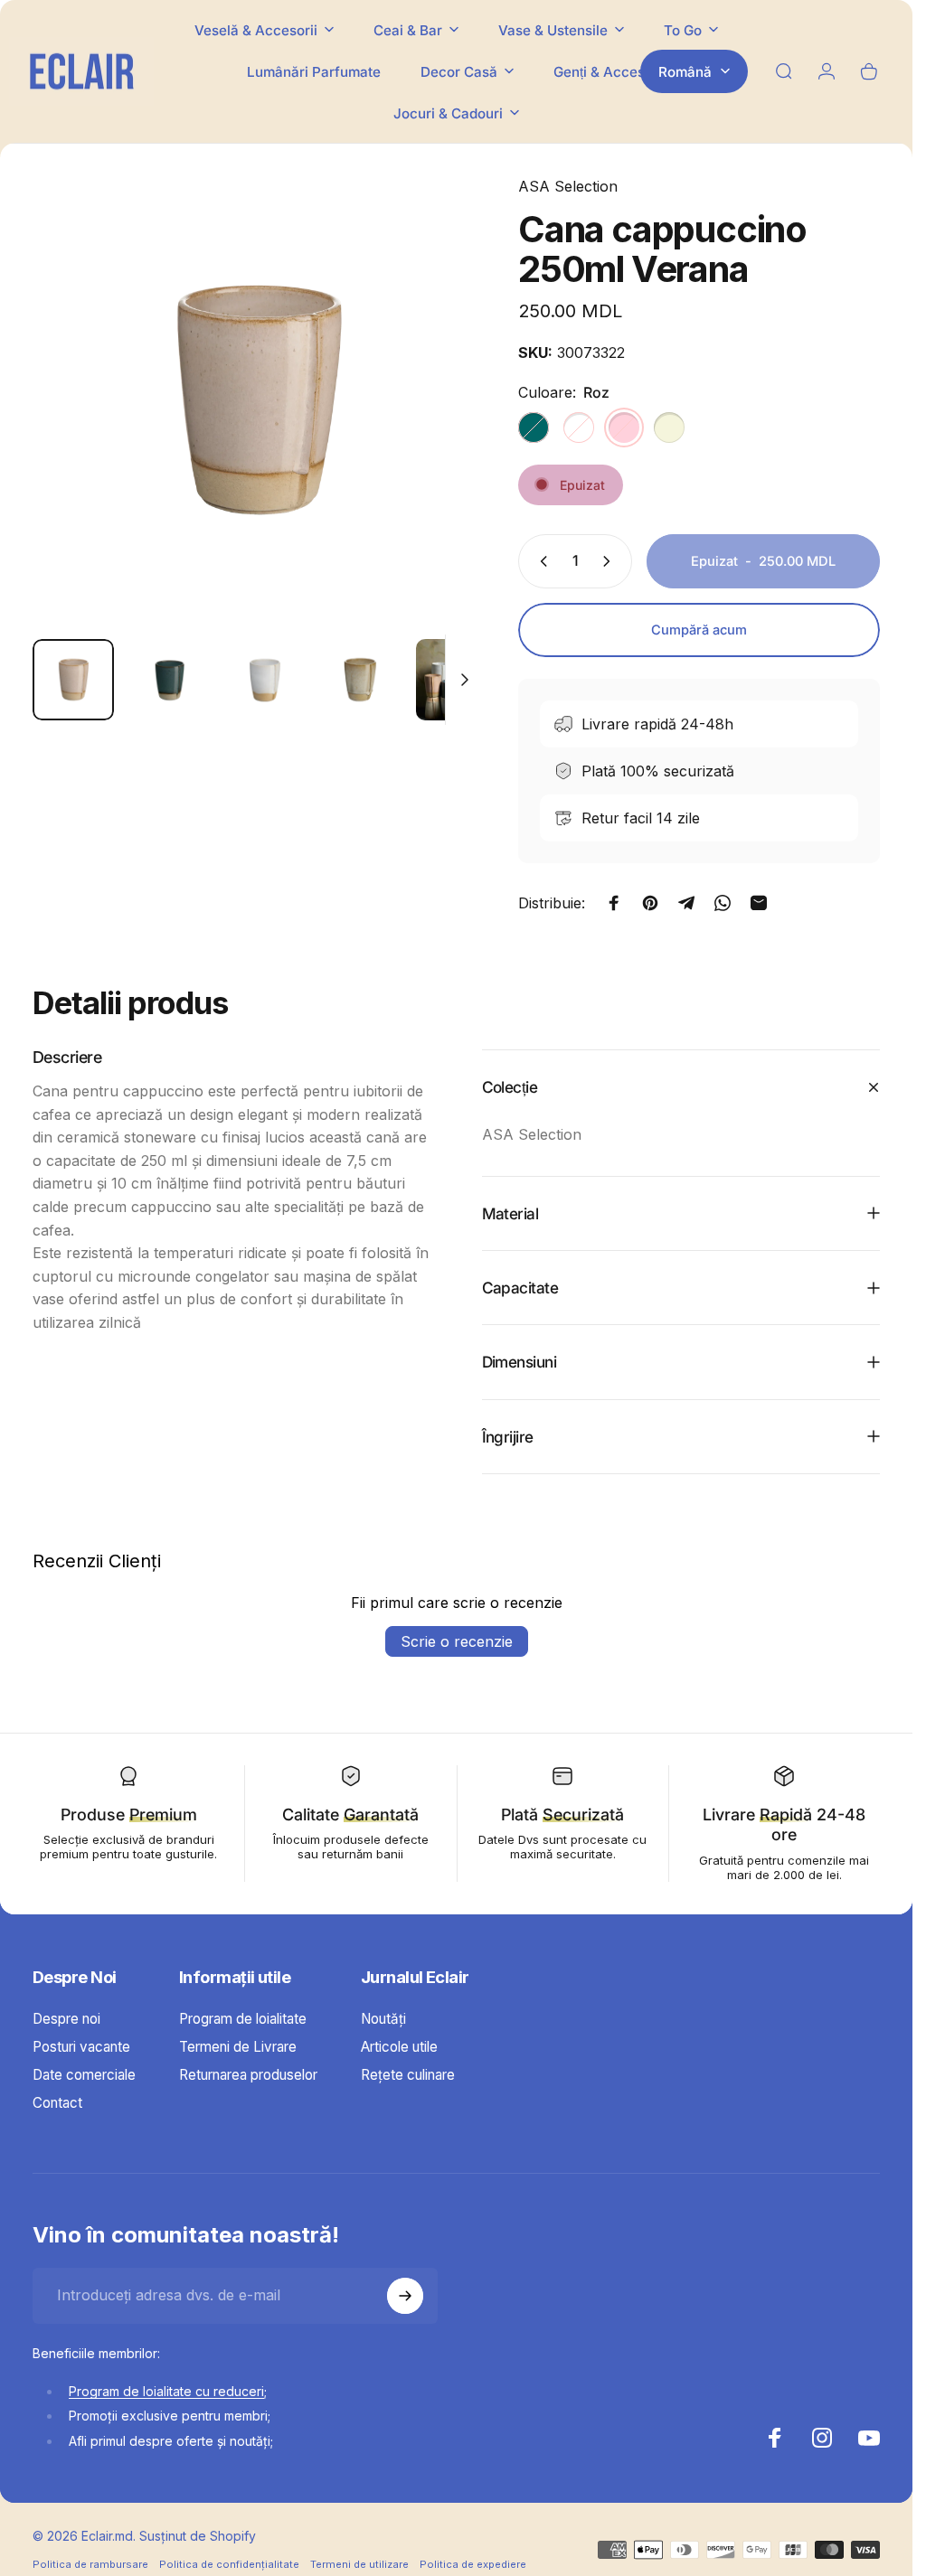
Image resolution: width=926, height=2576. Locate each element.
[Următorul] (439, 429)
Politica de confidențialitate (229, 2564)
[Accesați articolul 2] (265, 680)
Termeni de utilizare (359, 2564)
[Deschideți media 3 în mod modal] (257, 400)
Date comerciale (84, 2075)
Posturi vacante (81, 2047)
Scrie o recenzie (457, 1641)
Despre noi (66, 2019)
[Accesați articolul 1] (169, 680)
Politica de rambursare (90, 2564)
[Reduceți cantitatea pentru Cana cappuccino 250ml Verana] (540, 561)
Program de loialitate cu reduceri (166, 2391)
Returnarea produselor (248, 2075)
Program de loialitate (243, 2019)
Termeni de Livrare (238, 2047)
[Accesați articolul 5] (457, 680)
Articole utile (399, 2047)
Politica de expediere (473, 2564)
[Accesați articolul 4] (361, 680)
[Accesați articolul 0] (73, 680)
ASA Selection (568, 186)
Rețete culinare (408, 2075)
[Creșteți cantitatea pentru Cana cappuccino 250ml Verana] (610, 561)
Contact (57, 2103)
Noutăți (383, 2019)
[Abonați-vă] (405, 2296)
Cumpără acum (699, 630)
